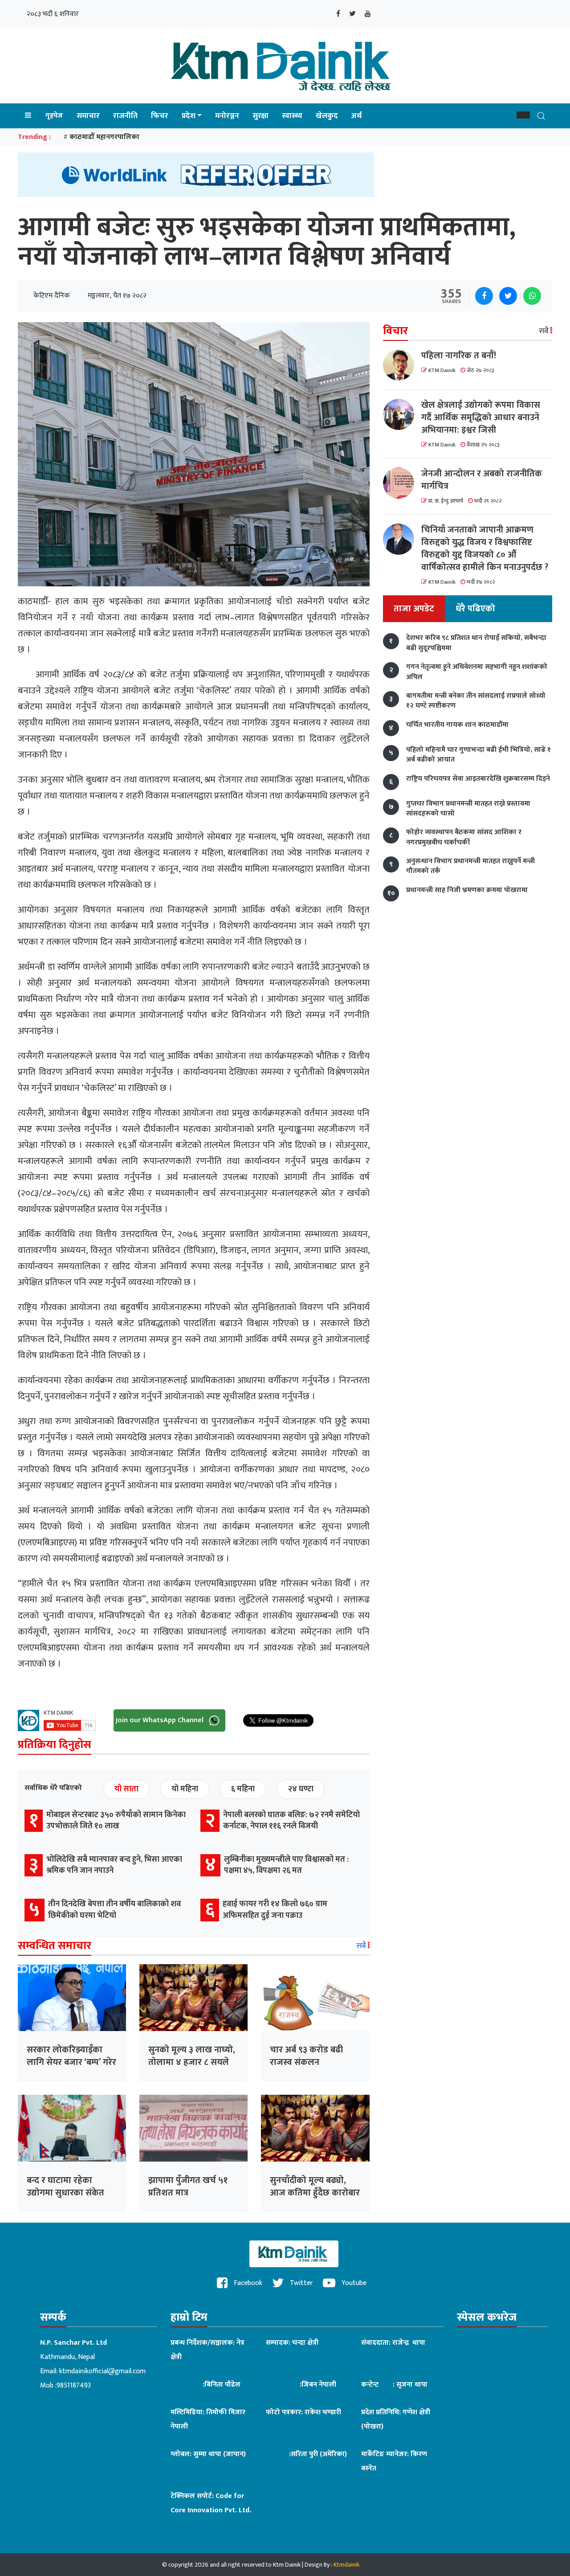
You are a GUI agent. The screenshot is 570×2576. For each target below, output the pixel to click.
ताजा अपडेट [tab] (414, 609)
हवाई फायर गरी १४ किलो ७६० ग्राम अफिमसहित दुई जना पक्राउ (275, 1910)
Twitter (301, 2283)
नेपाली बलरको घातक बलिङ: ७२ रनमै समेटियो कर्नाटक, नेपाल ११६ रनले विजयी (291, 1820)
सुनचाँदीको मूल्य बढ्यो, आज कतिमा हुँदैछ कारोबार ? (315, 2193)
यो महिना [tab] (185, 1789)
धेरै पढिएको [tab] (475, 609)
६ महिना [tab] (243, 1789)
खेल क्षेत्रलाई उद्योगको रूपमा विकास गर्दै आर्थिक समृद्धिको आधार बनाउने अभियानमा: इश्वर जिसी (481, 418)
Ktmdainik (346, 2565)
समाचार (88, 116)
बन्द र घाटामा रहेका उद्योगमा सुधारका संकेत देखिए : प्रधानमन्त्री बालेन (67, 2193)
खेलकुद (327, 116)
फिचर (160, 116)
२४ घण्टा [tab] (301, 1789)
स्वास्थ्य (292, 116)
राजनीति (125, 116)
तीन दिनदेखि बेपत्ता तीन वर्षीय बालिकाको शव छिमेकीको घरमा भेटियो (114, 1910)
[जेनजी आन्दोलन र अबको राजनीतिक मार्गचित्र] (402, 483)
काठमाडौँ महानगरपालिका (104, 137)
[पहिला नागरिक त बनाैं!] (402, 365)
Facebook (247, 2283)
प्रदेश (189, 116)
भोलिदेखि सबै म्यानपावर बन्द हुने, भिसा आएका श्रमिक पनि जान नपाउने (114, 1865)
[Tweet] (508, 296)
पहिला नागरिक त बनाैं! (459, 356)
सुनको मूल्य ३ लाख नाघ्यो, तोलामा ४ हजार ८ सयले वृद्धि (192, 2062)
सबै (362, 1946)
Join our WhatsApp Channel (161, 1720)
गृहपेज (54, 116)
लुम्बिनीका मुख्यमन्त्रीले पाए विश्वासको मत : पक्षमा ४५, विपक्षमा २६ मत (286, 1865)
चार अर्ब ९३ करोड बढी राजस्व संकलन (306, 2056)
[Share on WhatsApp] (532, 296)
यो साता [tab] (126, 1789)
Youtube (353, 2283)
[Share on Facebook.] (484, 296)
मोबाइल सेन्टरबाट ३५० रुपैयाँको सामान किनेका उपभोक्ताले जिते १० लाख (116, 1820)
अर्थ (356, 116)
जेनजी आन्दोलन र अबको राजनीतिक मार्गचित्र (482, 480)
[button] (523, 115)
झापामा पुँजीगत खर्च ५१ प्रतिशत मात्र (188, 2187)
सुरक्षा (261, 116)
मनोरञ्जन (227, 116)
